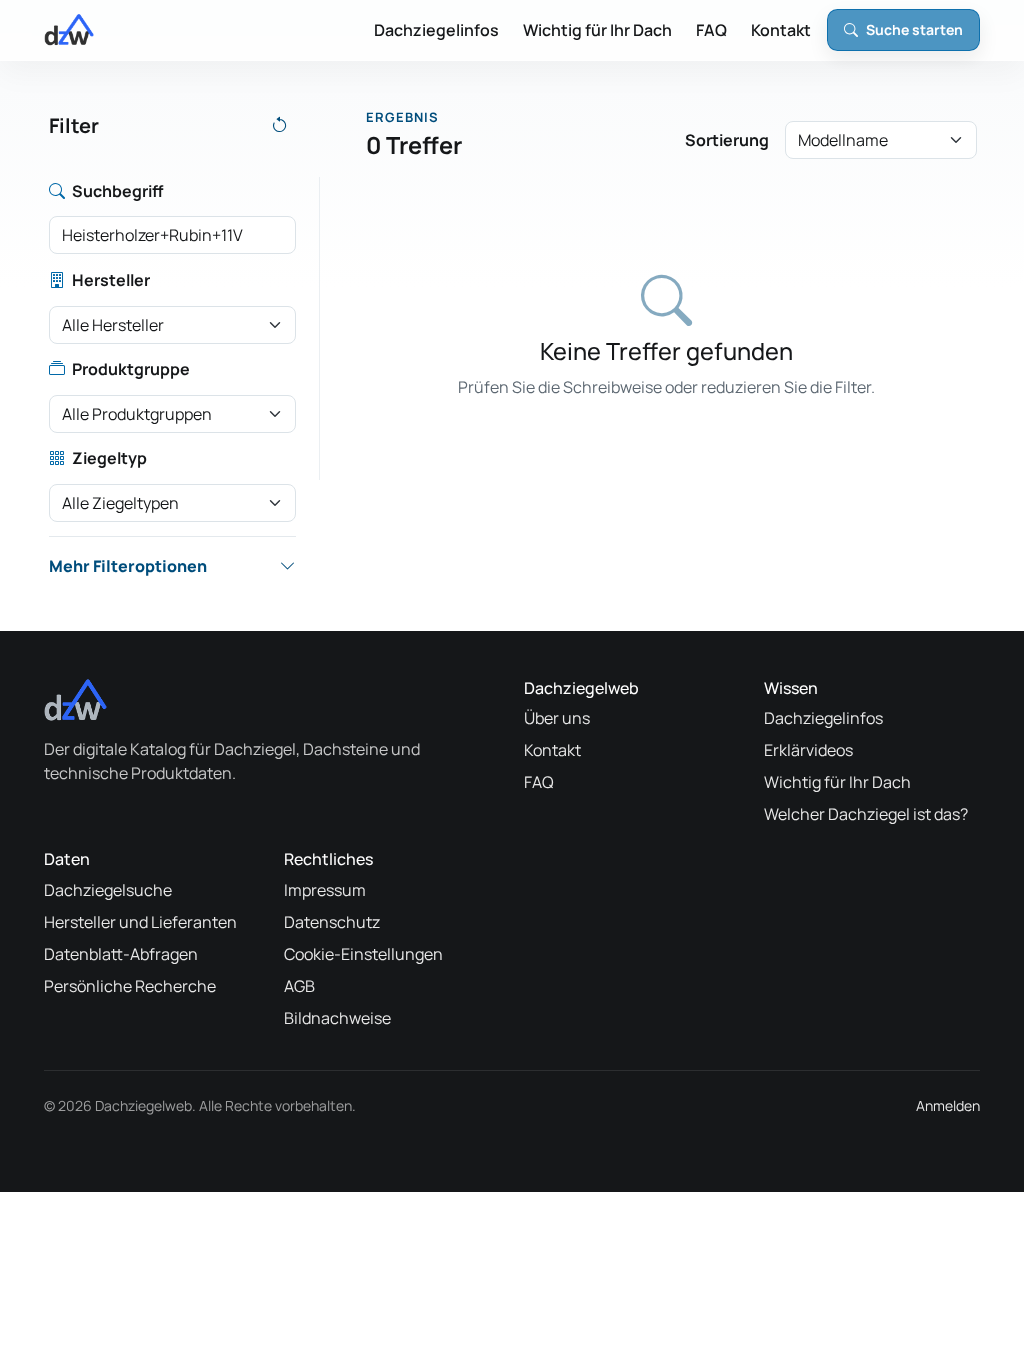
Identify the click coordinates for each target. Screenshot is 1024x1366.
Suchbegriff (117, 191)
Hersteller (111, 280)
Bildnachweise (337, 1018)
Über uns (557, 718)
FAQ (711, 30)
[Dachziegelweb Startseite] (69, 30)
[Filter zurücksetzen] (280, 126)
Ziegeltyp (109, 458)
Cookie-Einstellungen (363, 954)
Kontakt (781, 30)
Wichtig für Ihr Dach (597, 30)
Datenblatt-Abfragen (121, 954)
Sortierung (727, 140)
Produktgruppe (131, 369)
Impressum (325, 890)
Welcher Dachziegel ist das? (866, 814)
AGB (299, 986)
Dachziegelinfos (436, 30)
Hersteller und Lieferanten (140, 922)
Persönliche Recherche (130, 986)
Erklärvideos (808, 750)
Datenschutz (332, 922)
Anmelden (948, 1105)
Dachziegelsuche (108, 890)
